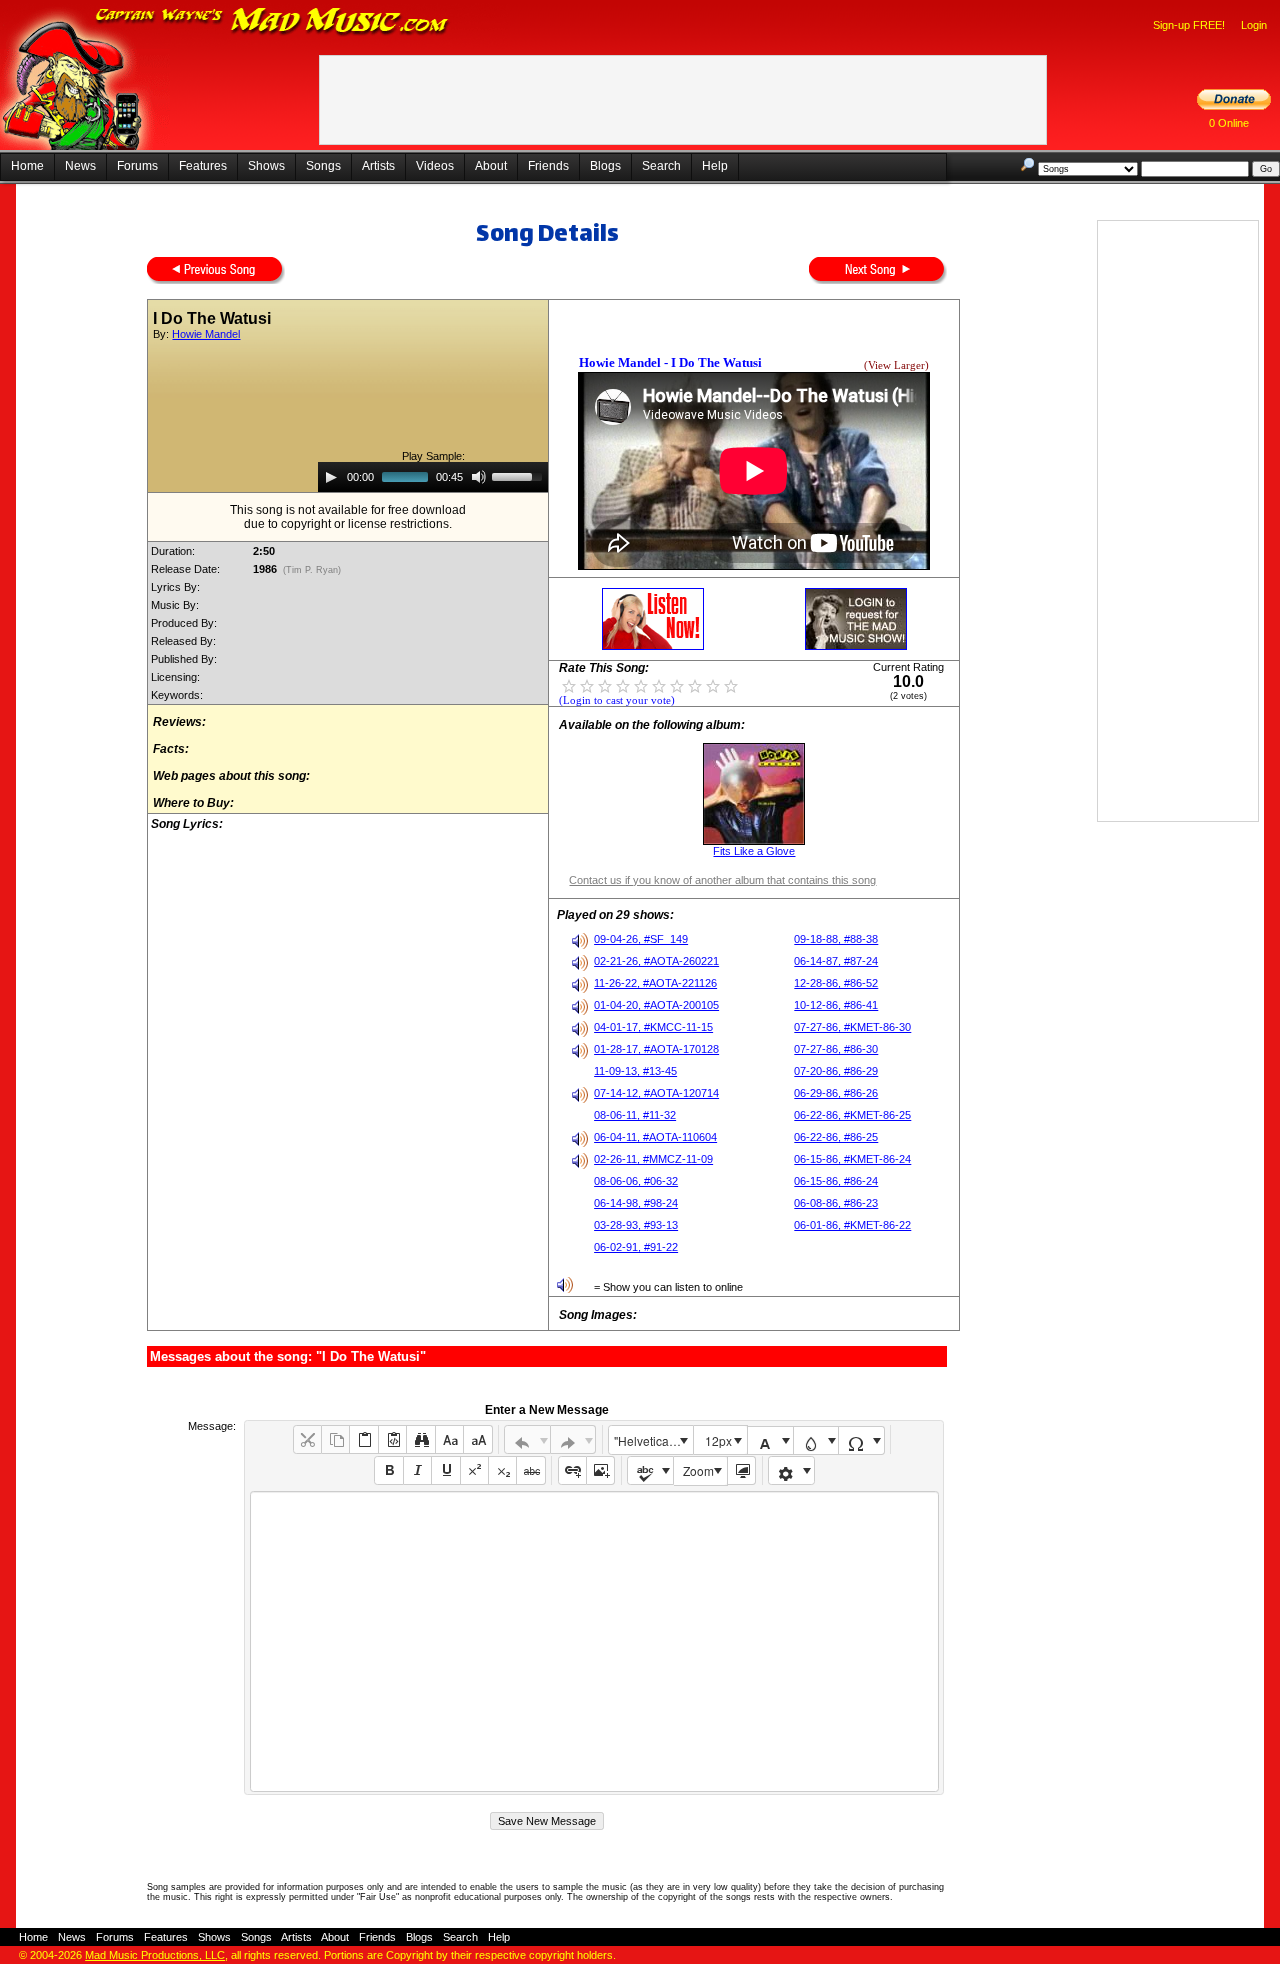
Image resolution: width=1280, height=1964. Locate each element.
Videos (435, 166)
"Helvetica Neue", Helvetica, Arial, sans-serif (653, 1440)
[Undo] (527, 1439)
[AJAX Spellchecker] (650, 1470)
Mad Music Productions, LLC (155, 1955)
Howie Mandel (206, 334)
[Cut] (307, 1439)
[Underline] (445, 1470)
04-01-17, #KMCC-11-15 (653, 1027)
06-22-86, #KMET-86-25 (852, 1115)
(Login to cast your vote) (617, 700)
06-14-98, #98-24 (636, 1203)
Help (715, 166)
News (80, 166)
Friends (548, 166)
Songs (323, 166)
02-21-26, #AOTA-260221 (656, 961)
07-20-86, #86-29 (836, 1071)
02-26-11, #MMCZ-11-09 (653, 1159)
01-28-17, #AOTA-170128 (656, 1049)
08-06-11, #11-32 (635, 1115)
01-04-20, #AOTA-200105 (656, 1005)
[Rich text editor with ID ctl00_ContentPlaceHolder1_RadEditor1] (594, 1641)
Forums (137, 166)
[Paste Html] (392, 1439)
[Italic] (417, 1470)
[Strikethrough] (530, 1470)
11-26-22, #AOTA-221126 (655, 983)
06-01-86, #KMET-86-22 (852, 1225)
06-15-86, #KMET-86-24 (852, 1159)
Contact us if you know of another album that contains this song (722, 880)
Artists (378, 166)
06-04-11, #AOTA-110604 (655, 1137)
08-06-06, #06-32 (636, 1181)
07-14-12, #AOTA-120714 (656, 1093)
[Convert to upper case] (477, 1439)
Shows (266, 166)
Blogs (605, 166)
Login (1254, 25)
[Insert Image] (600, 1470)
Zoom (698, 1470)
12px (718, 1440)
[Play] (331, 477)
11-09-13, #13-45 (635, 1071)
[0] (569, 685)
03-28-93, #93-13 (636, 1225)
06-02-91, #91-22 (636, 1247)
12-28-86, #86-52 (836, 983)
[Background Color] (816, 1440)
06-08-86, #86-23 (836, 1203)
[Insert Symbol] (861, 1440)
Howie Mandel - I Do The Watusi (670, 362)
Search (661, 166)
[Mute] (479, 477)
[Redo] (573, 1439)
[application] (433, 477)
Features (203, 166)
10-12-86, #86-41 (836, 1005)
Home (27, 166)
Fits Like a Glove (754, 851)
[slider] (520, 475)
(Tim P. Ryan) (312, 570)
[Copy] (335, 1439)
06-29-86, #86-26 (836, 1093)
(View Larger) (896, 365)
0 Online (1229, 123)
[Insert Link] (572, 1470)
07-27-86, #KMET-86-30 (852, 1027)
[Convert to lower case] (449, 1439)
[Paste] (363, 1439)
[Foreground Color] (770, 1440)
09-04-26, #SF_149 (641, 939)
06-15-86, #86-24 (836, 1181)
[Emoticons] (791, 1470)
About (491, 166)
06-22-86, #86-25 (836, 1137)
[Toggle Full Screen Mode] (741, 1470)
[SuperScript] (474, 1470)
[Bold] (388, 1470)
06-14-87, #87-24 (836, 961)
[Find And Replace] (420, 1439)
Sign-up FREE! (1189, 25)
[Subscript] (502, 1470)
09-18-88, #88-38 (836, 939)
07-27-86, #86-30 (836, 1049)
